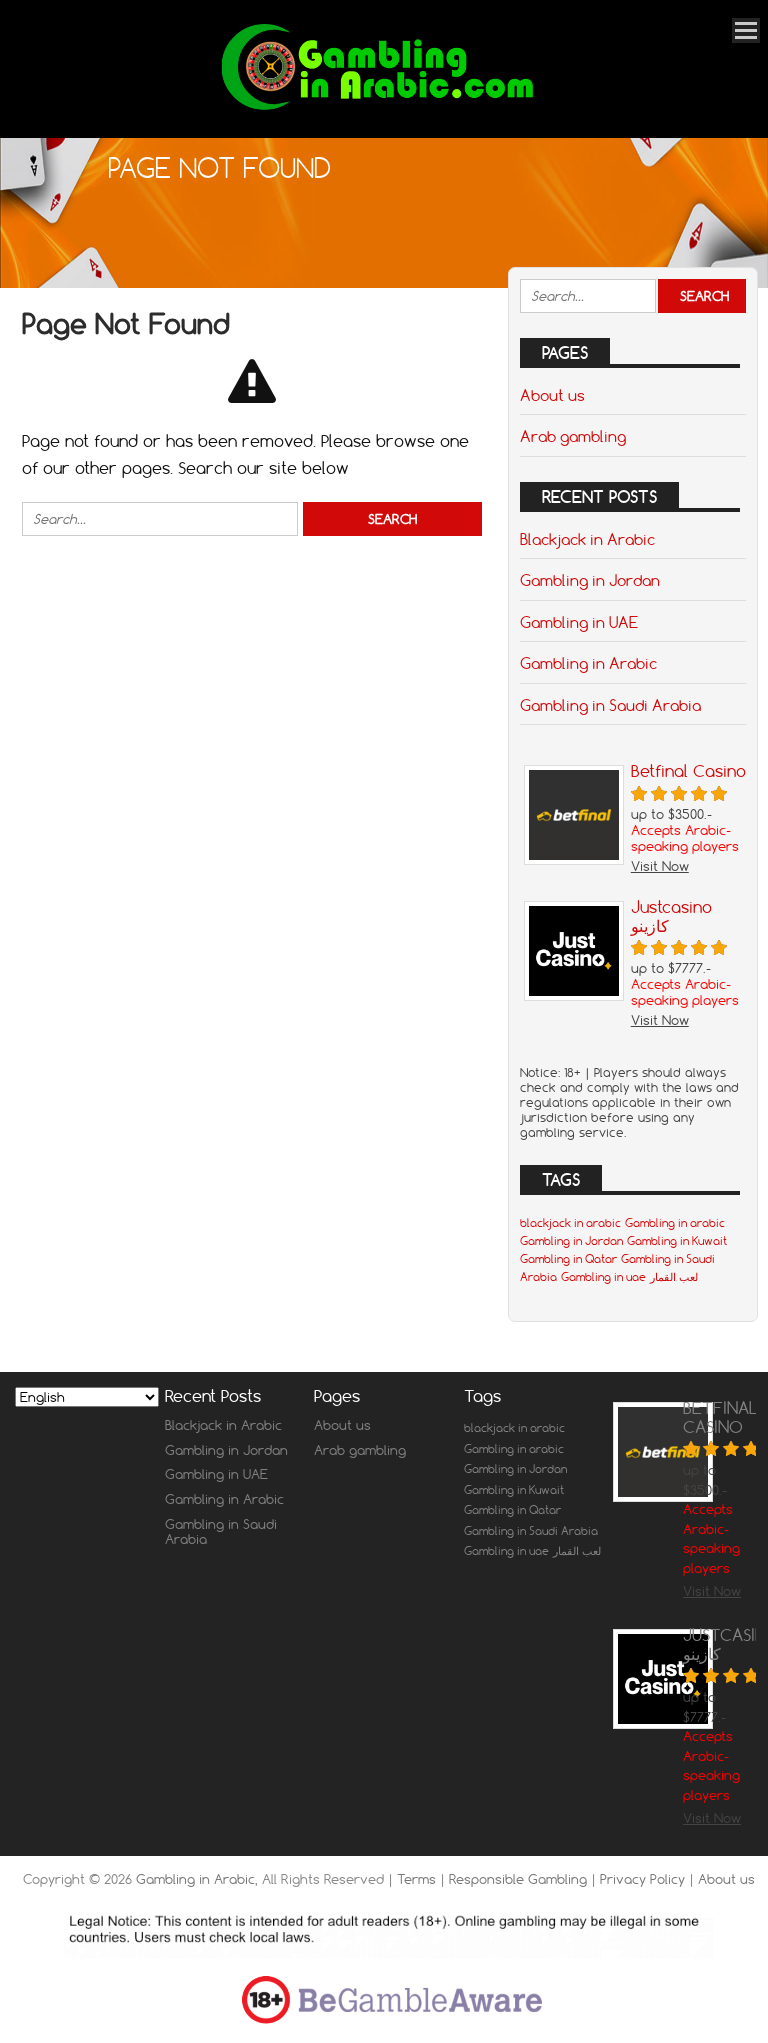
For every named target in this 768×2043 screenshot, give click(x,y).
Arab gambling (573, 436)
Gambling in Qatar (568, 1259)
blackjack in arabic (570, 1223)
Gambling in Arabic (588, 663)
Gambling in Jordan (590, 580)
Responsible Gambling (520, 1879)
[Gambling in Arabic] (377, 110)
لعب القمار (674, 1277)
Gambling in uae (603, 1277)
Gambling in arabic (675, 1223)
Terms (418, 1879)
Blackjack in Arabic (587, 539)
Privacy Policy (644, 1879)
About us (552, 395)
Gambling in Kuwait (677, 1241)
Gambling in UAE (579, 622)
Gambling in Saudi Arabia (610, 705)
